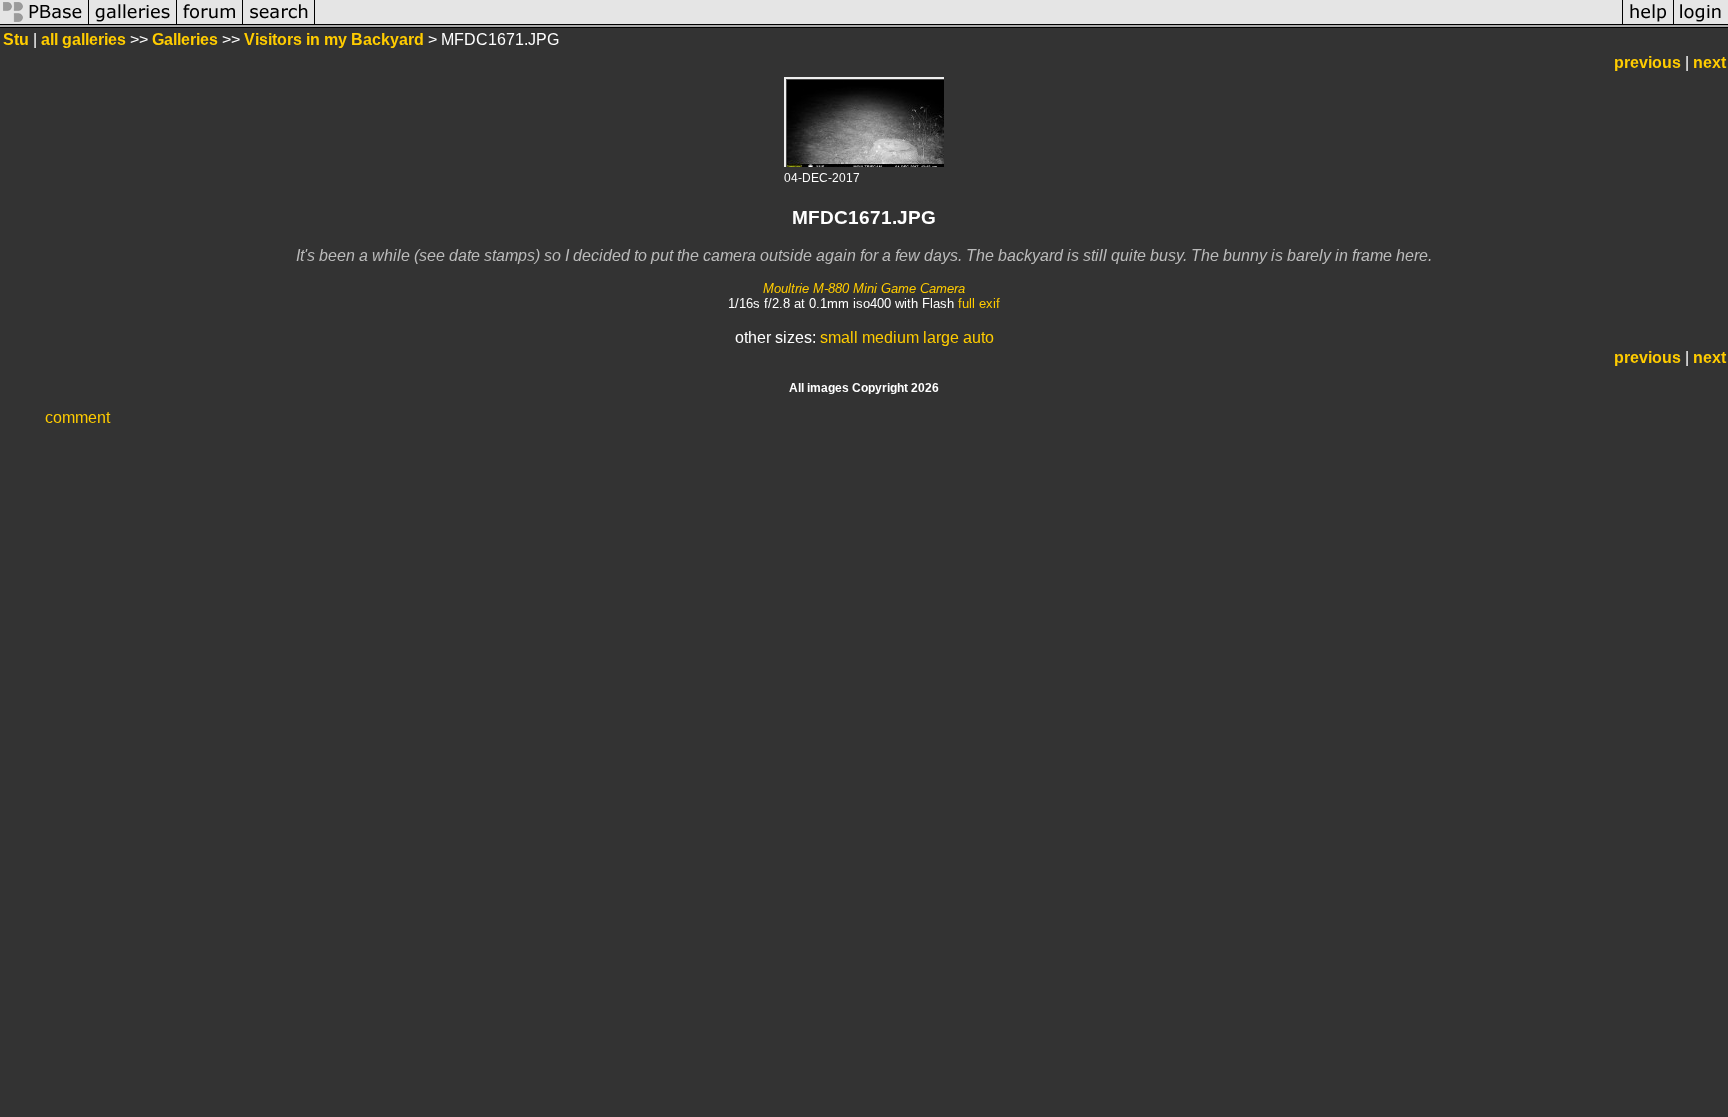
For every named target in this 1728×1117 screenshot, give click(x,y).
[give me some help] (1648, 22)
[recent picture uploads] (133, 22)
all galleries (83, 39)
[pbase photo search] (279, 22)
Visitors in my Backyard (334, 39)
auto (978, 337)
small (839, 337)
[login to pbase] (1701, 22)
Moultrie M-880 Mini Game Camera (864, 288)
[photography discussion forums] (210, 22)
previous (1647, 62)
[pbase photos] (44, 22)
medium (890, 337)
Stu (18, 39)
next (1709, 62)
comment (77, 417)
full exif (979, 303)
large (941, 337)
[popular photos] (968, 22)
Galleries (185, 39)
